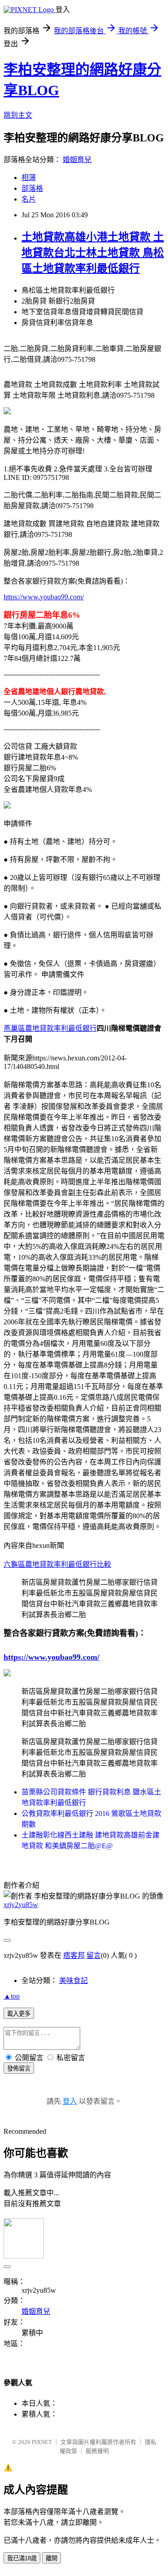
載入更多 (19, 2014)
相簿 (29, 178)
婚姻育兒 (77, 160)
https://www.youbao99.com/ (44, 597)
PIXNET (42, 2442)
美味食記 (73, 1980)
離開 (52, 2558)
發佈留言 (19, 2068)
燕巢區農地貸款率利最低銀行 (50, 1028)
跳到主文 (18, 115)
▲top (12, 1996)
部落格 (32, 188)
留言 (94, 1955)
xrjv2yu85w (21, 1905)
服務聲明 (97, 2451)
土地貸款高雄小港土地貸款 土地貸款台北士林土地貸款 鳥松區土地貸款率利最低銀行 (93, 253)
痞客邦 (74, 1955)
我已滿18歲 (22, 2558)
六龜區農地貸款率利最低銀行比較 (57, 1564)
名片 (29, 199)
